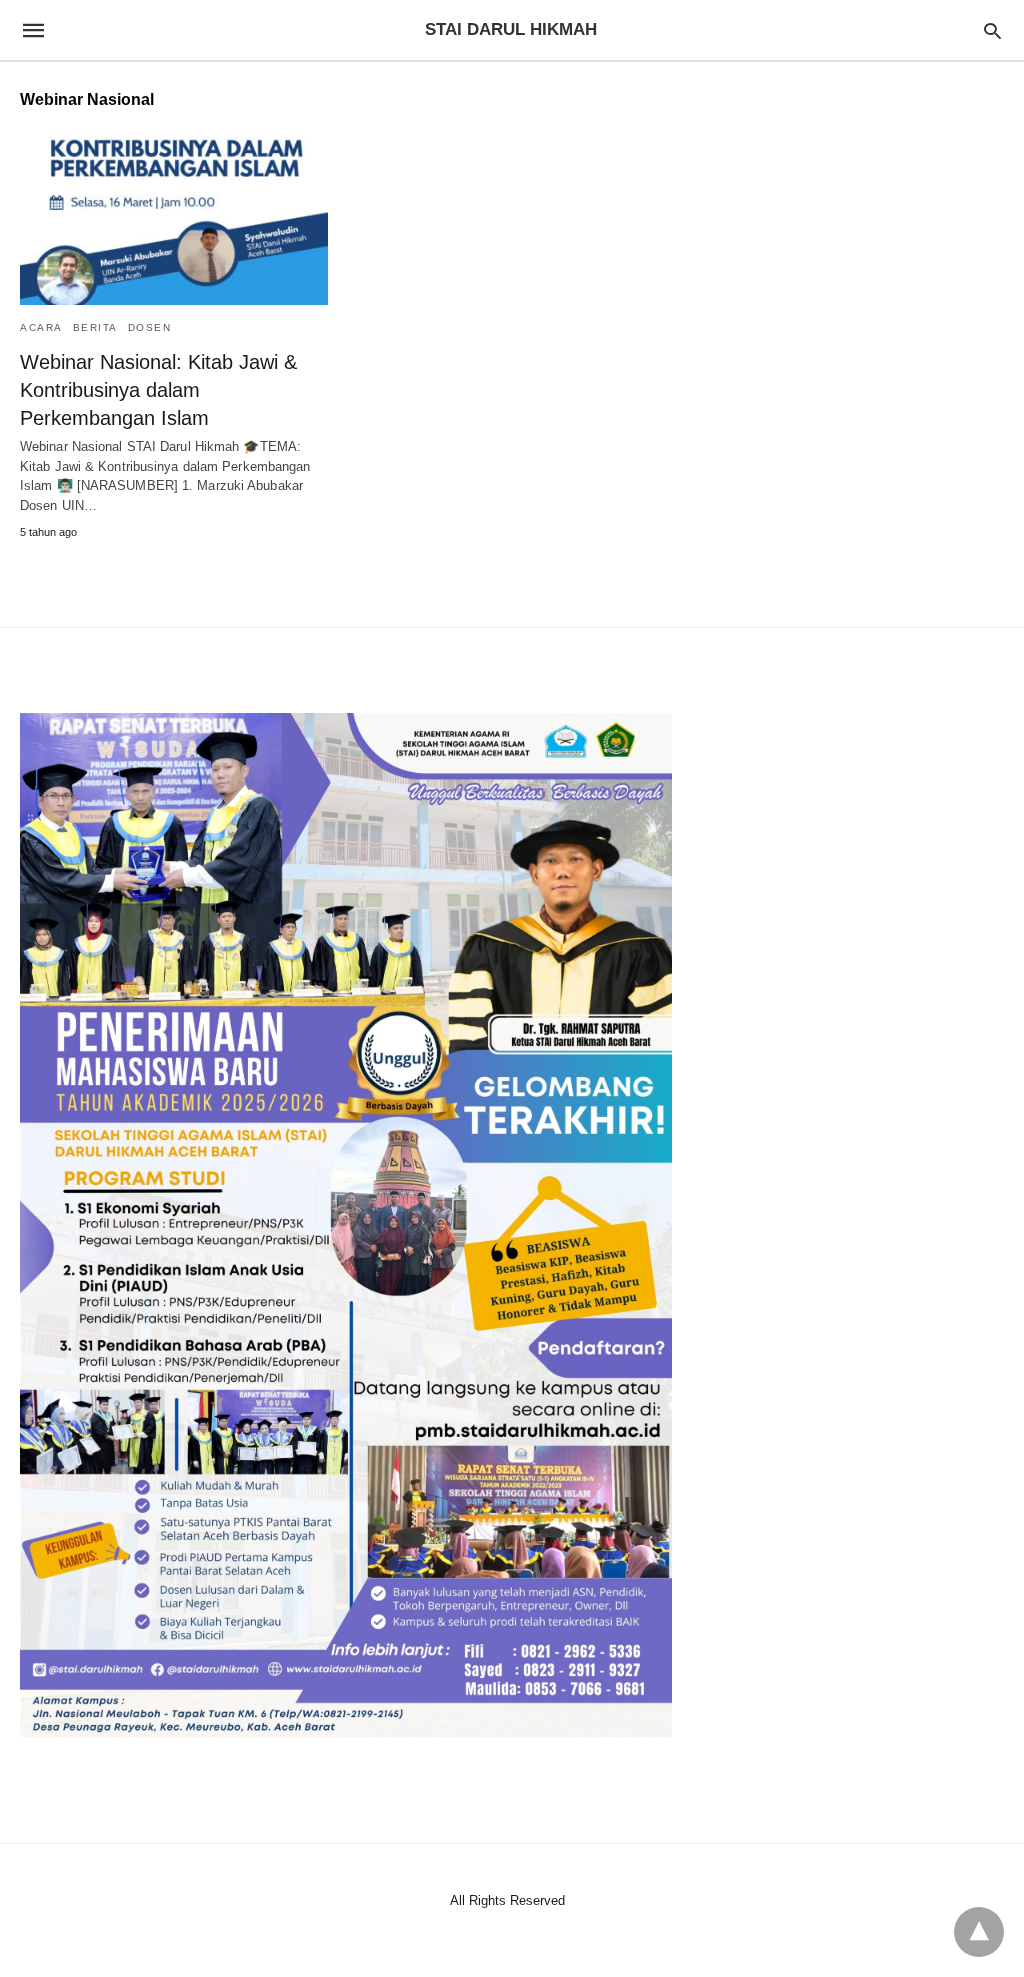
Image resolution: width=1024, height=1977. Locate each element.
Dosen (150, 327)
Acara (41, 327)
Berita (95, 327)
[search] (992, 30)
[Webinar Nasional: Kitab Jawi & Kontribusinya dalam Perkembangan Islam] (174, 221)
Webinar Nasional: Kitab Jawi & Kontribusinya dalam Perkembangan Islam (158, 390)
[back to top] (979, 1932)
